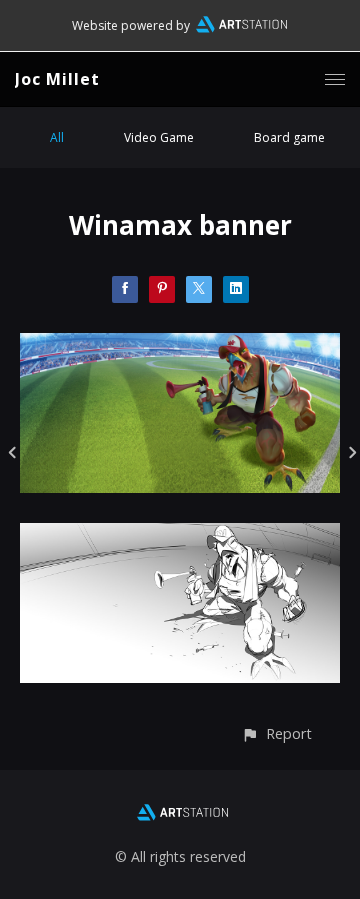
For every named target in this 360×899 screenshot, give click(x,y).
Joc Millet (57, 79)
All (57, 137)
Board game (289, 137)
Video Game (159, 137)
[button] (276, 733)
